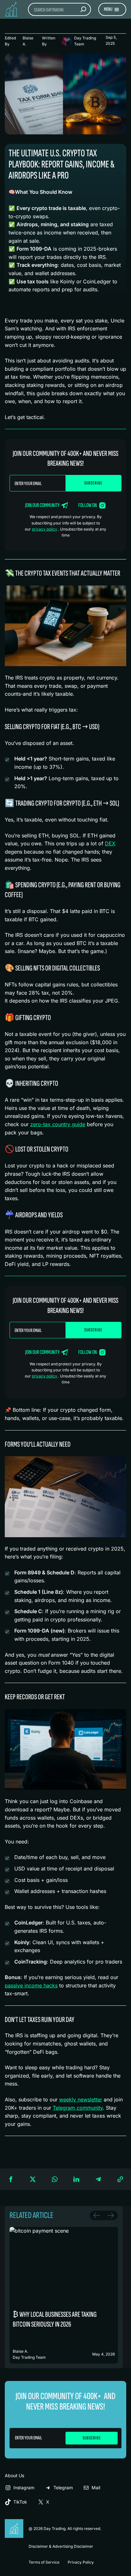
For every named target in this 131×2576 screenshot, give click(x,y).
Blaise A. (28, 41)
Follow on (88, 505)
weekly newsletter (81, 2099)
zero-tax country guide (58, 1124)
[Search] (83, 9)
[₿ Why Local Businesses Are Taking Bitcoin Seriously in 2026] (64, 2295)
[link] (64, 2295)
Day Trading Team (85, 41)
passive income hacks (31, 1985)
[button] (11, 2179)
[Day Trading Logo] (14, 2522)
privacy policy (45, 529)
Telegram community (78, 2108)
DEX (110, 843)
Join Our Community (42, 505)
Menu (108, 9)
